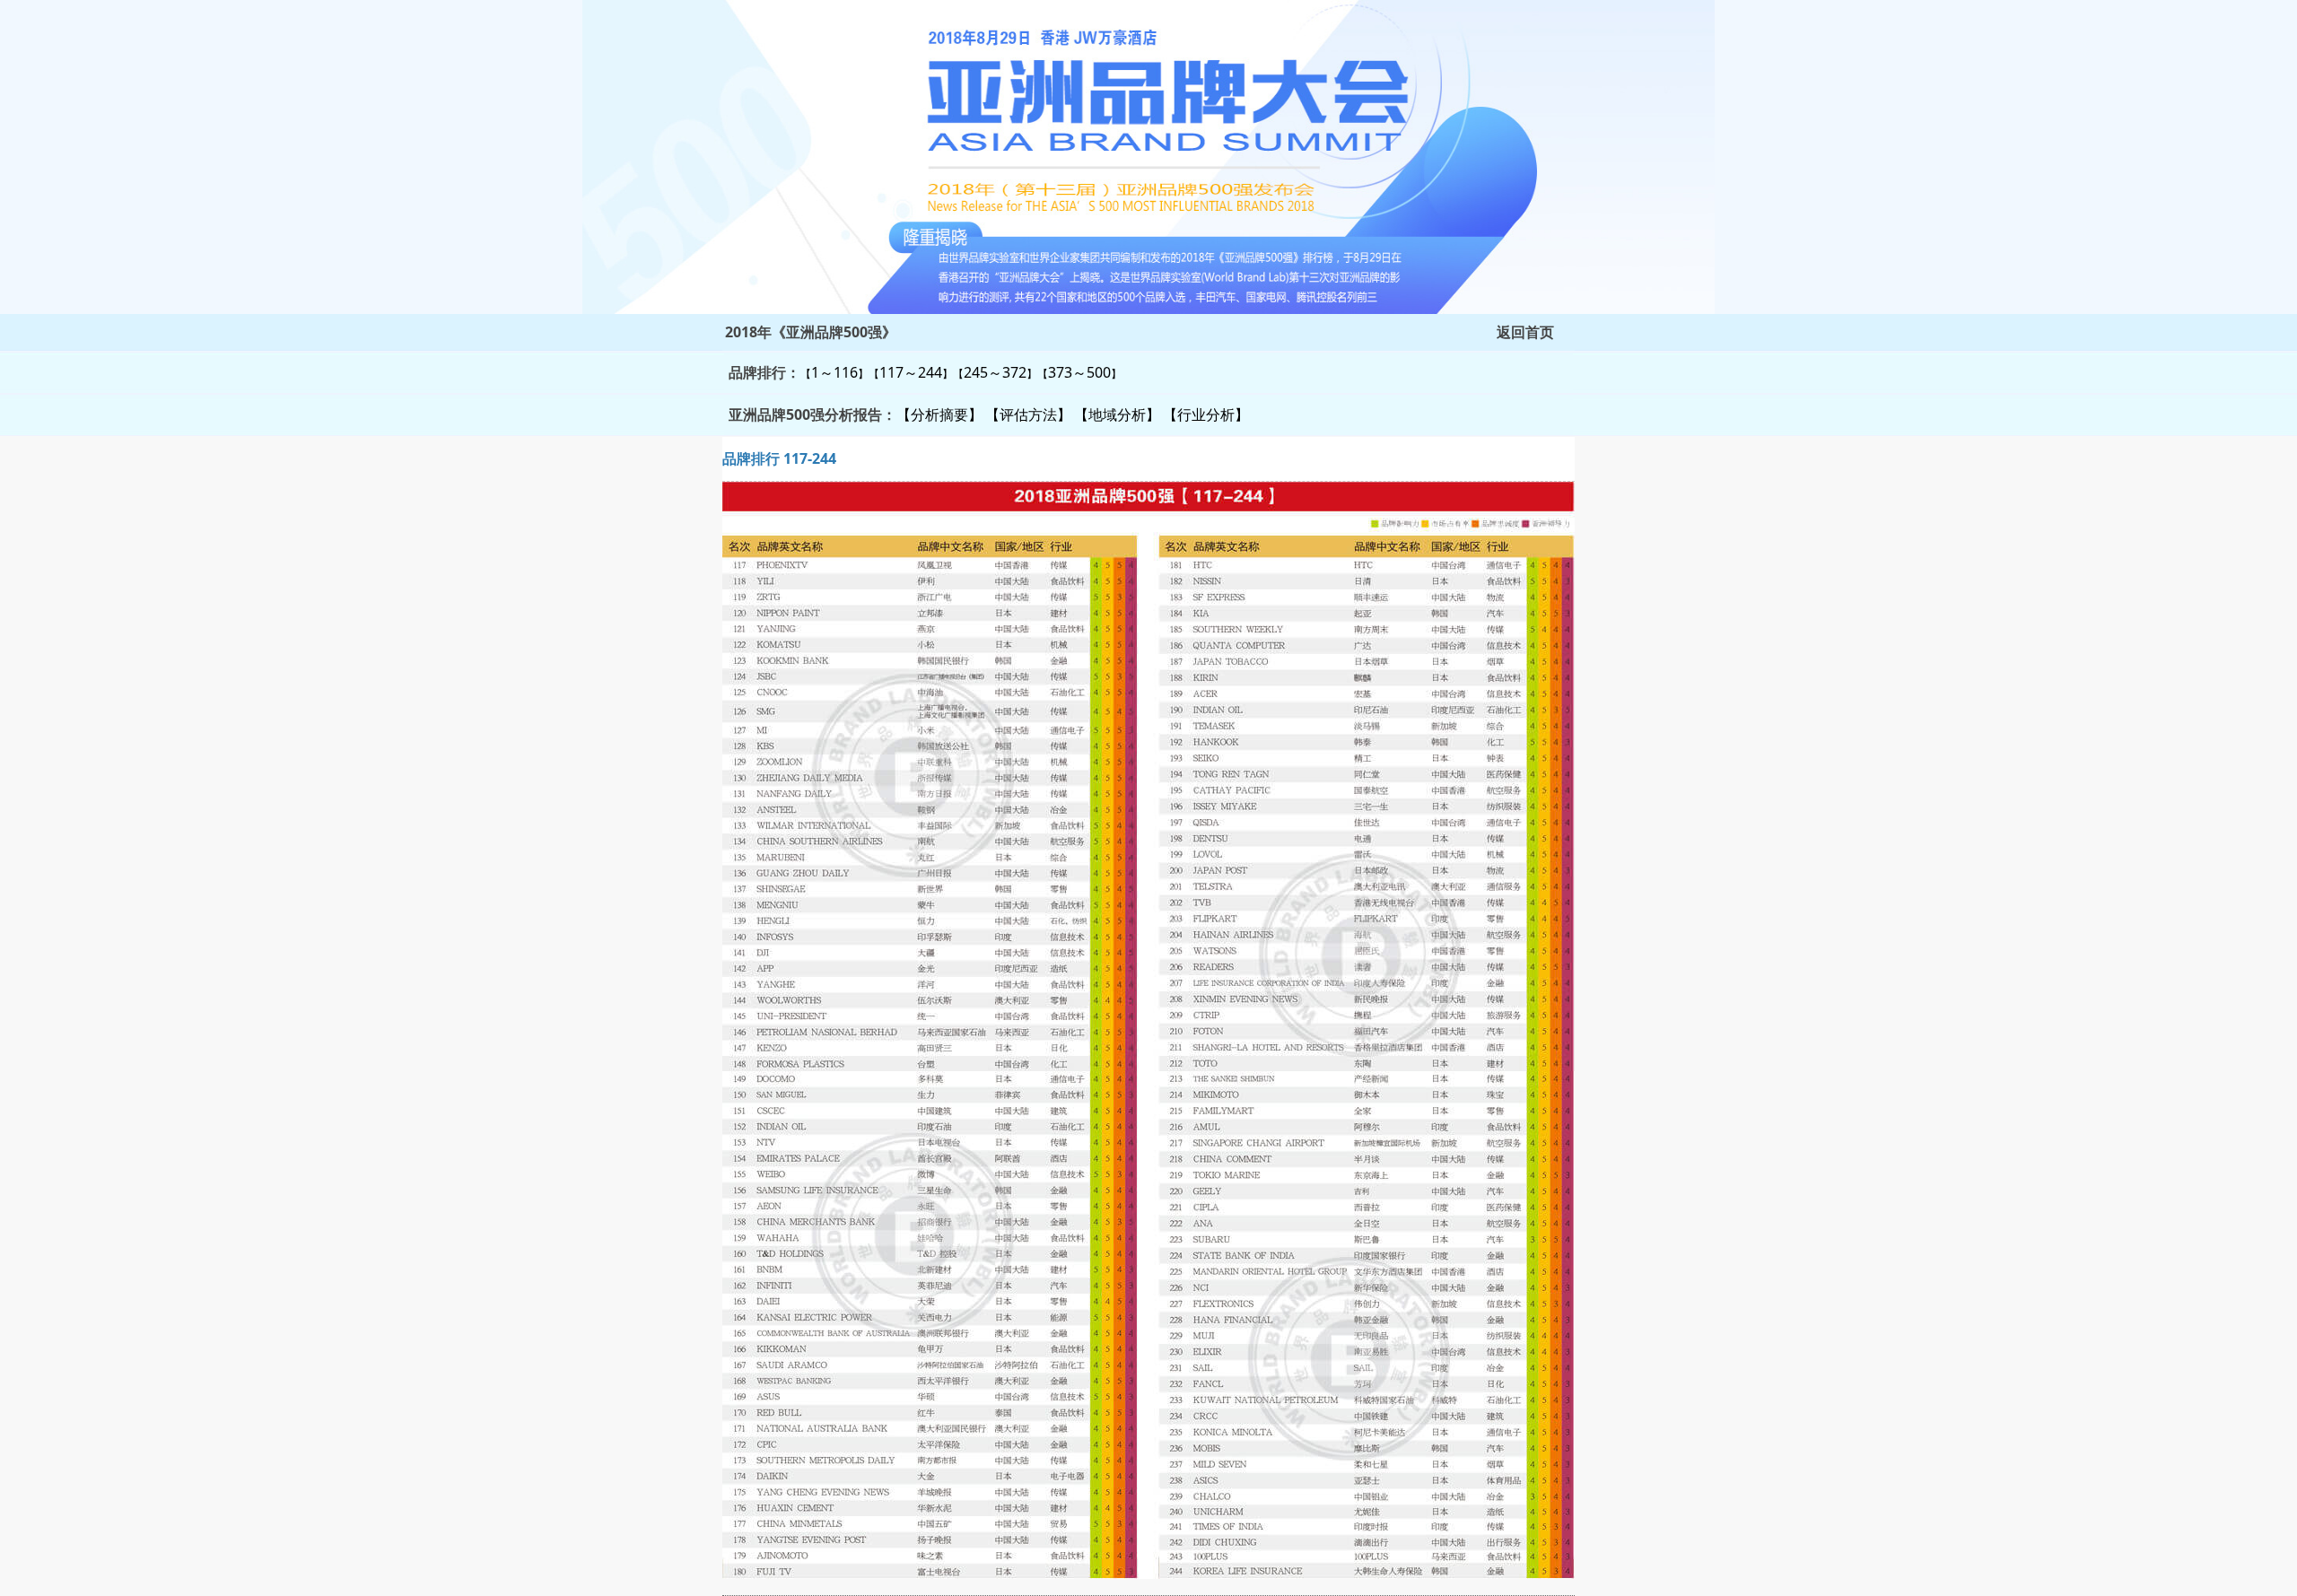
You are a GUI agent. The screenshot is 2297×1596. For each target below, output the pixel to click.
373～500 (1079, 372)
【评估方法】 (1028, 414)
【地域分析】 (1117, 414)
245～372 (995, 372)
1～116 (834, 372)
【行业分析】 (1206, 414)
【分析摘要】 (939, 414)
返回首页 (1525, 332)
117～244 (911, 372)
